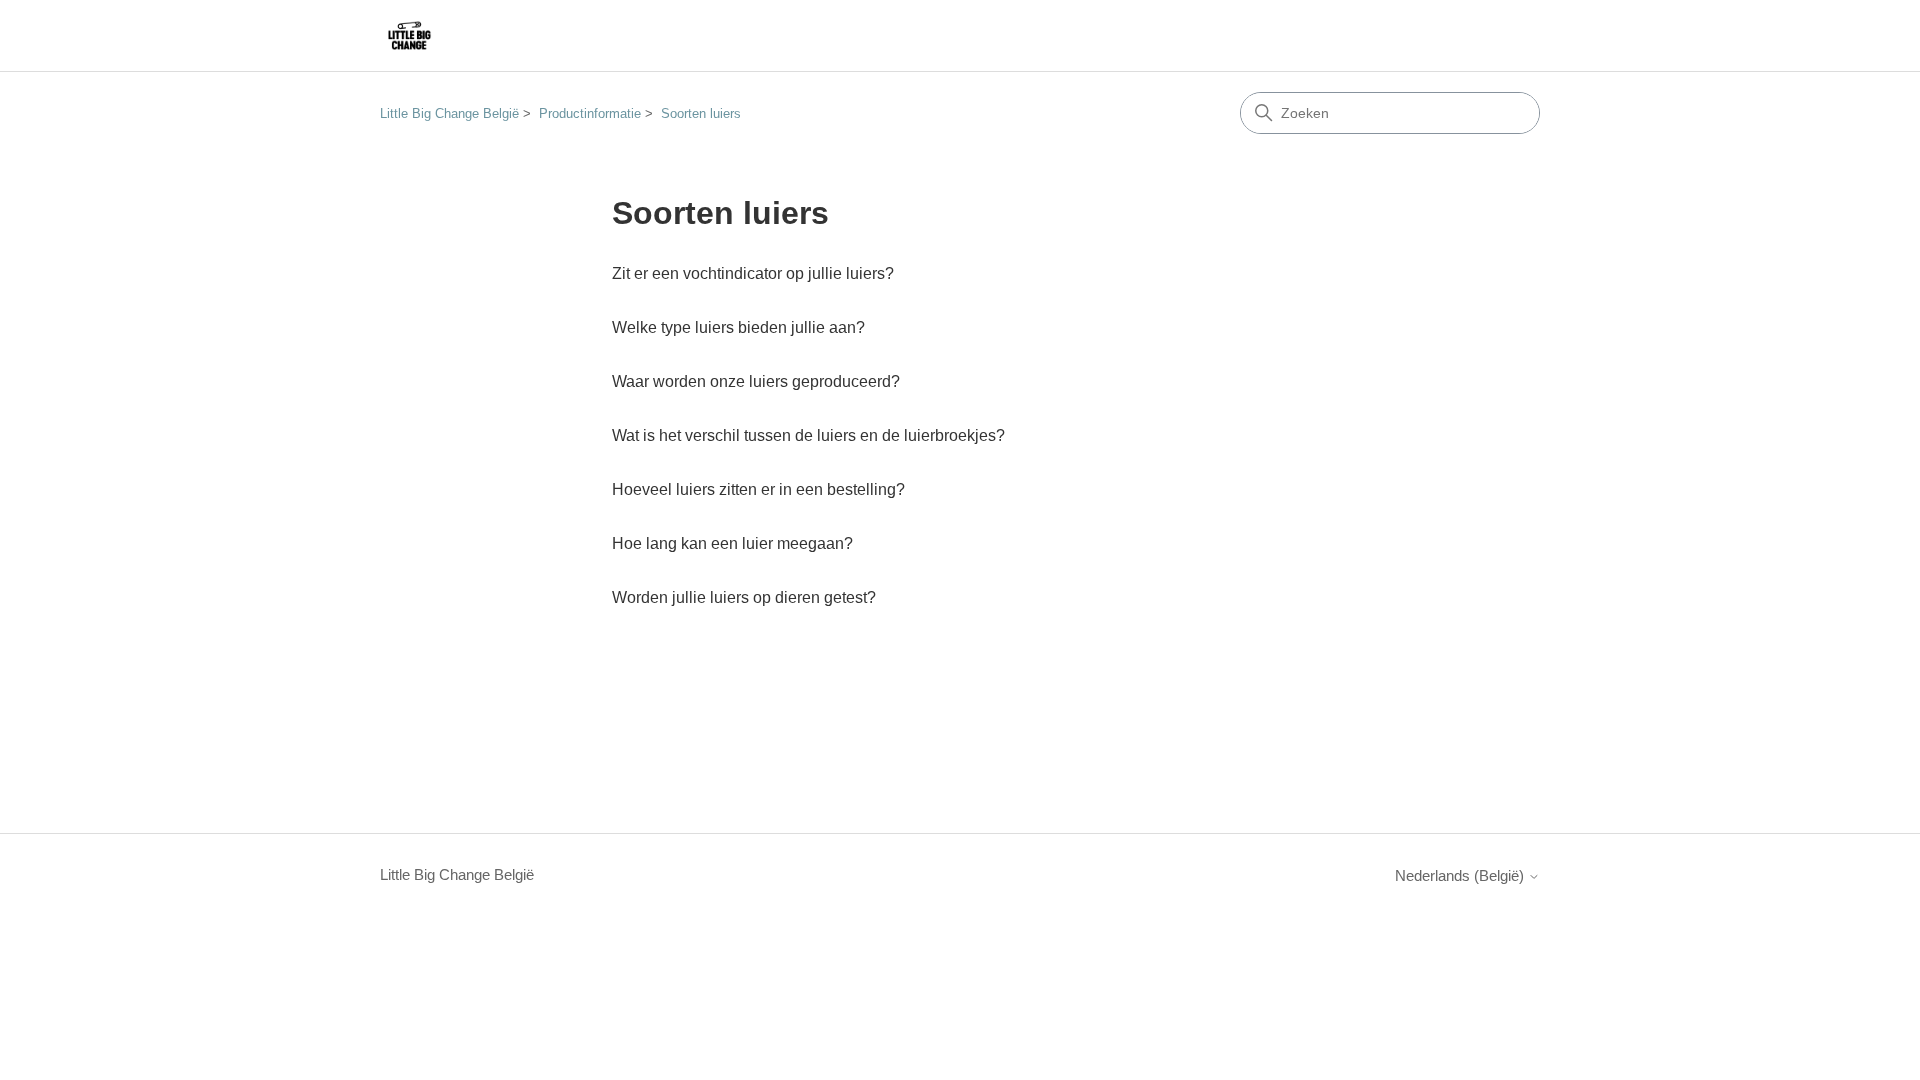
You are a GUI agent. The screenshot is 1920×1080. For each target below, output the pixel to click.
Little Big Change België (449, 113)
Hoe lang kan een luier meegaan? (732, 543)
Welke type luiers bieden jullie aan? (738, 327)
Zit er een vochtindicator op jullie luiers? (753, 273)
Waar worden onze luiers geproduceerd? (756, 381)
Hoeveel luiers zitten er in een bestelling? (758, 489)
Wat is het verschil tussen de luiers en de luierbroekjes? (808, 435)
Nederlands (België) (1461, 875)
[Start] (409, 35)
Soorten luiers (701, 113)
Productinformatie (590, 113)
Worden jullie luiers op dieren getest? (744, 597)
